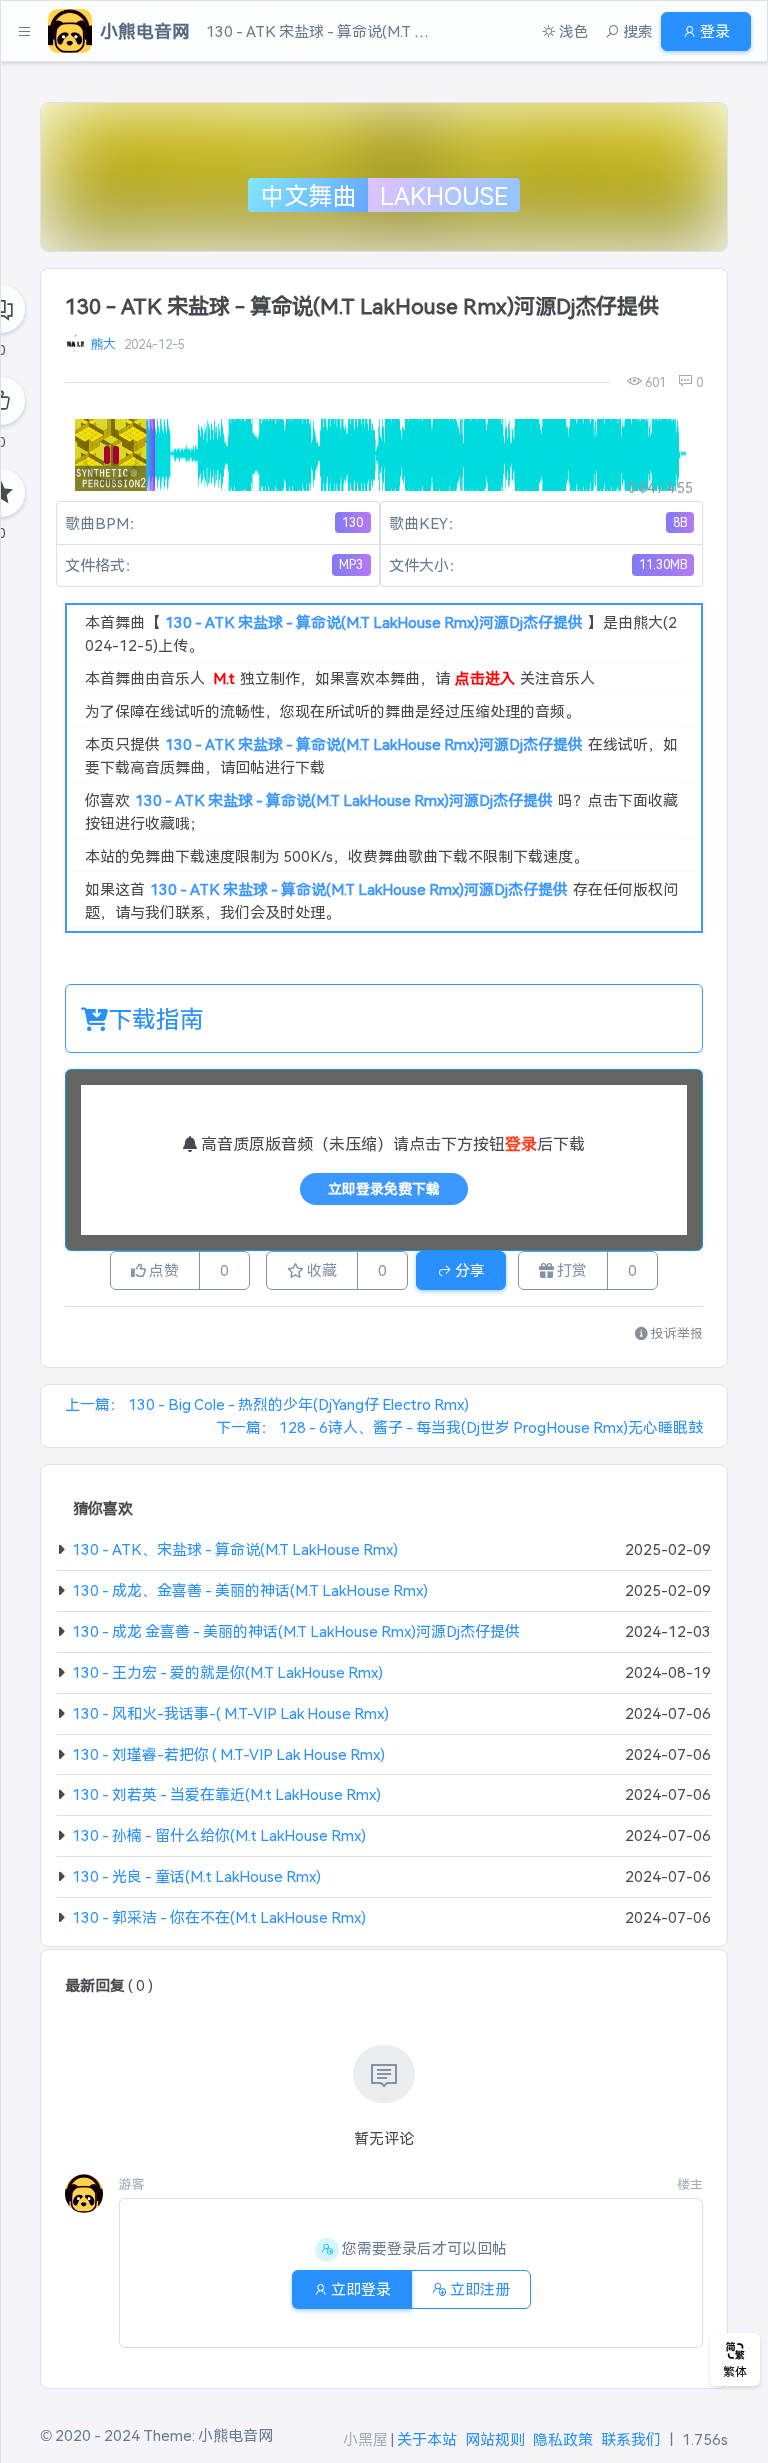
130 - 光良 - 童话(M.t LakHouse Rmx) (196, 1875)
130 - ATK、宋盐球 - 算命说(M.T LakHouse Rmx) (235, 1548)
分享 (468, 1269)
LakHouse (444, 195)
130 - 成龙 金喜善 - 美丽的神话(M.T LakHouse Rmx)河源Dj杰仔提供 (296, 1630)
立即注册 (478, 2288)
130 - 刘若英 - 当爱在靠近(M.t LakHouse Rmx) (226, 1793)
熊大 (103, 343)
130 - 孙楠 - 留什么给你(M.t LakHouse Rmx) (219, 1834)
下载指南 (156, 1017)
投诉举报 (675, 1332)
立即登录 (359, 2288)
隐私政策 (563, 2438)
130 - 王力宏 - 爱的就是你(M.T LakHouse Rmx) (227, 1671)
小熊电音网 (235, 2434)
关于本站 (427, 2438)
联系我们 (631, 2438)
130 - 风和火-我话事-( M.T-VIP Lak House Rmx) (230, 1712)
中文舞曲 (308, 195)
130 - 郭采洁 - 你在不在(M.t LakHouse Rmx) (219, 1916)
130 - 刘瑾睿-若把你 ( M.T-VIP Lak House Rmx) (228, 1753)
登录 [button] (713, 30)
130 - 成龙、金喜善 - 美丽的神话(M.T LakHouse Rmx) (250, 1589)
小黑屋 (365, 2438)
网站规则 (495, 2438)
